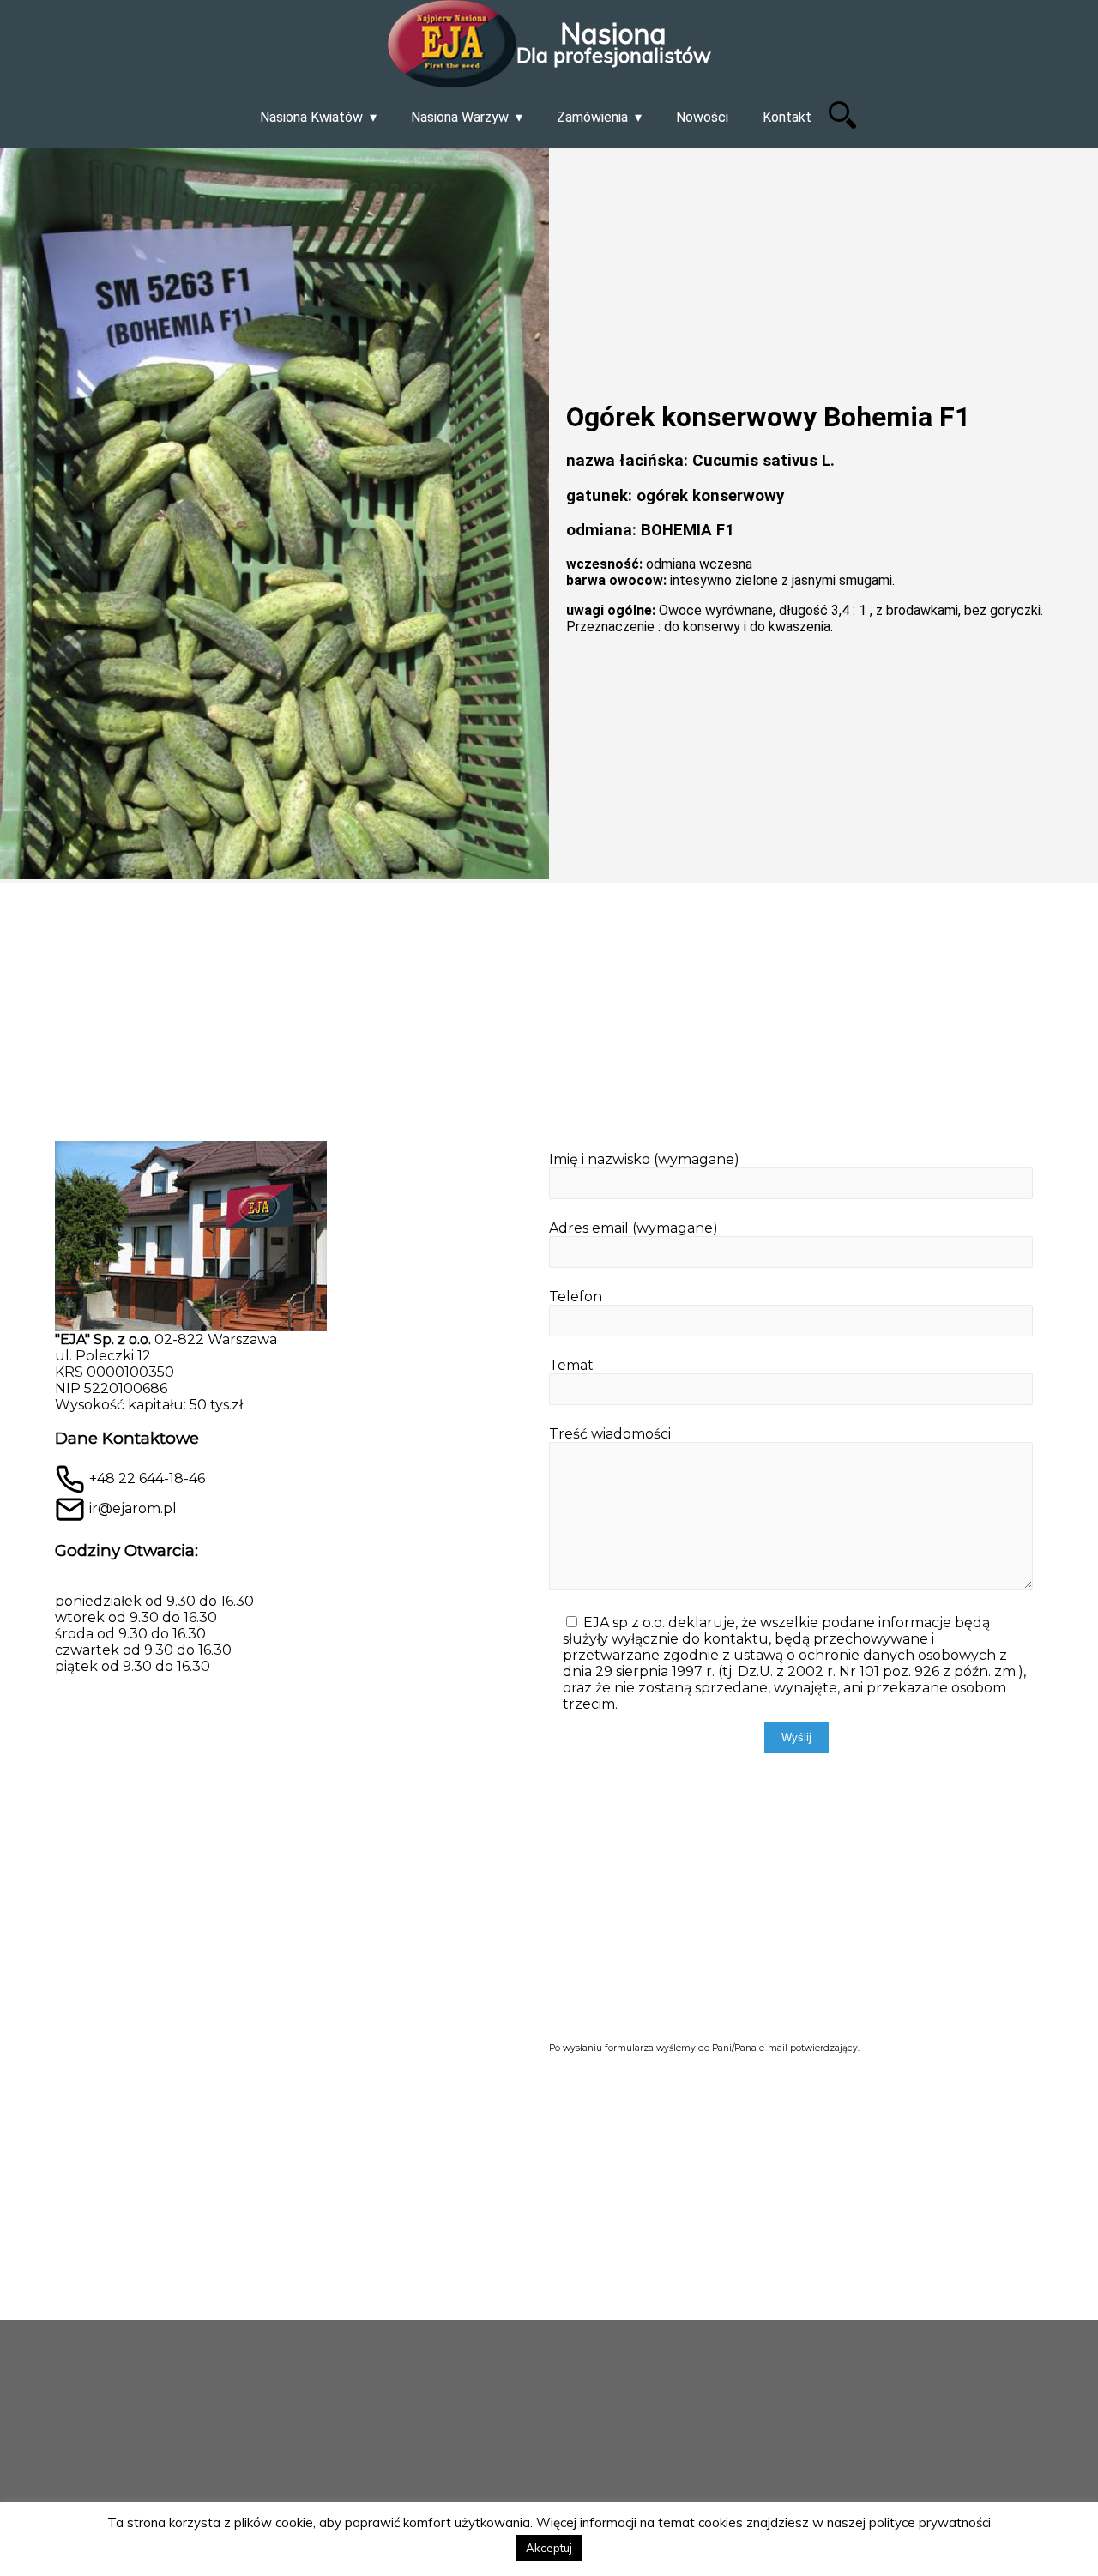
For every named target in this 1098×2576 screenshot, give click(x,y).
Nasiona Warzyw (460, 117)
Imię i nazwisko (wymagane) (644, 1159)
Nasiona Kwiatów (311, 117)
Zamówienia (592, 117)
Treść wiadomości (610, 1434)
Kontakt (787, 117)
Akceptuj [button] (549, 2548)
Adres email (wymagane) (633, 1228)
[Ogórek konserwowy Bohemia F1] (274, 515)
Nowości (702, 117)
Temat (571, 1365)
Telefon (576, 1297)
